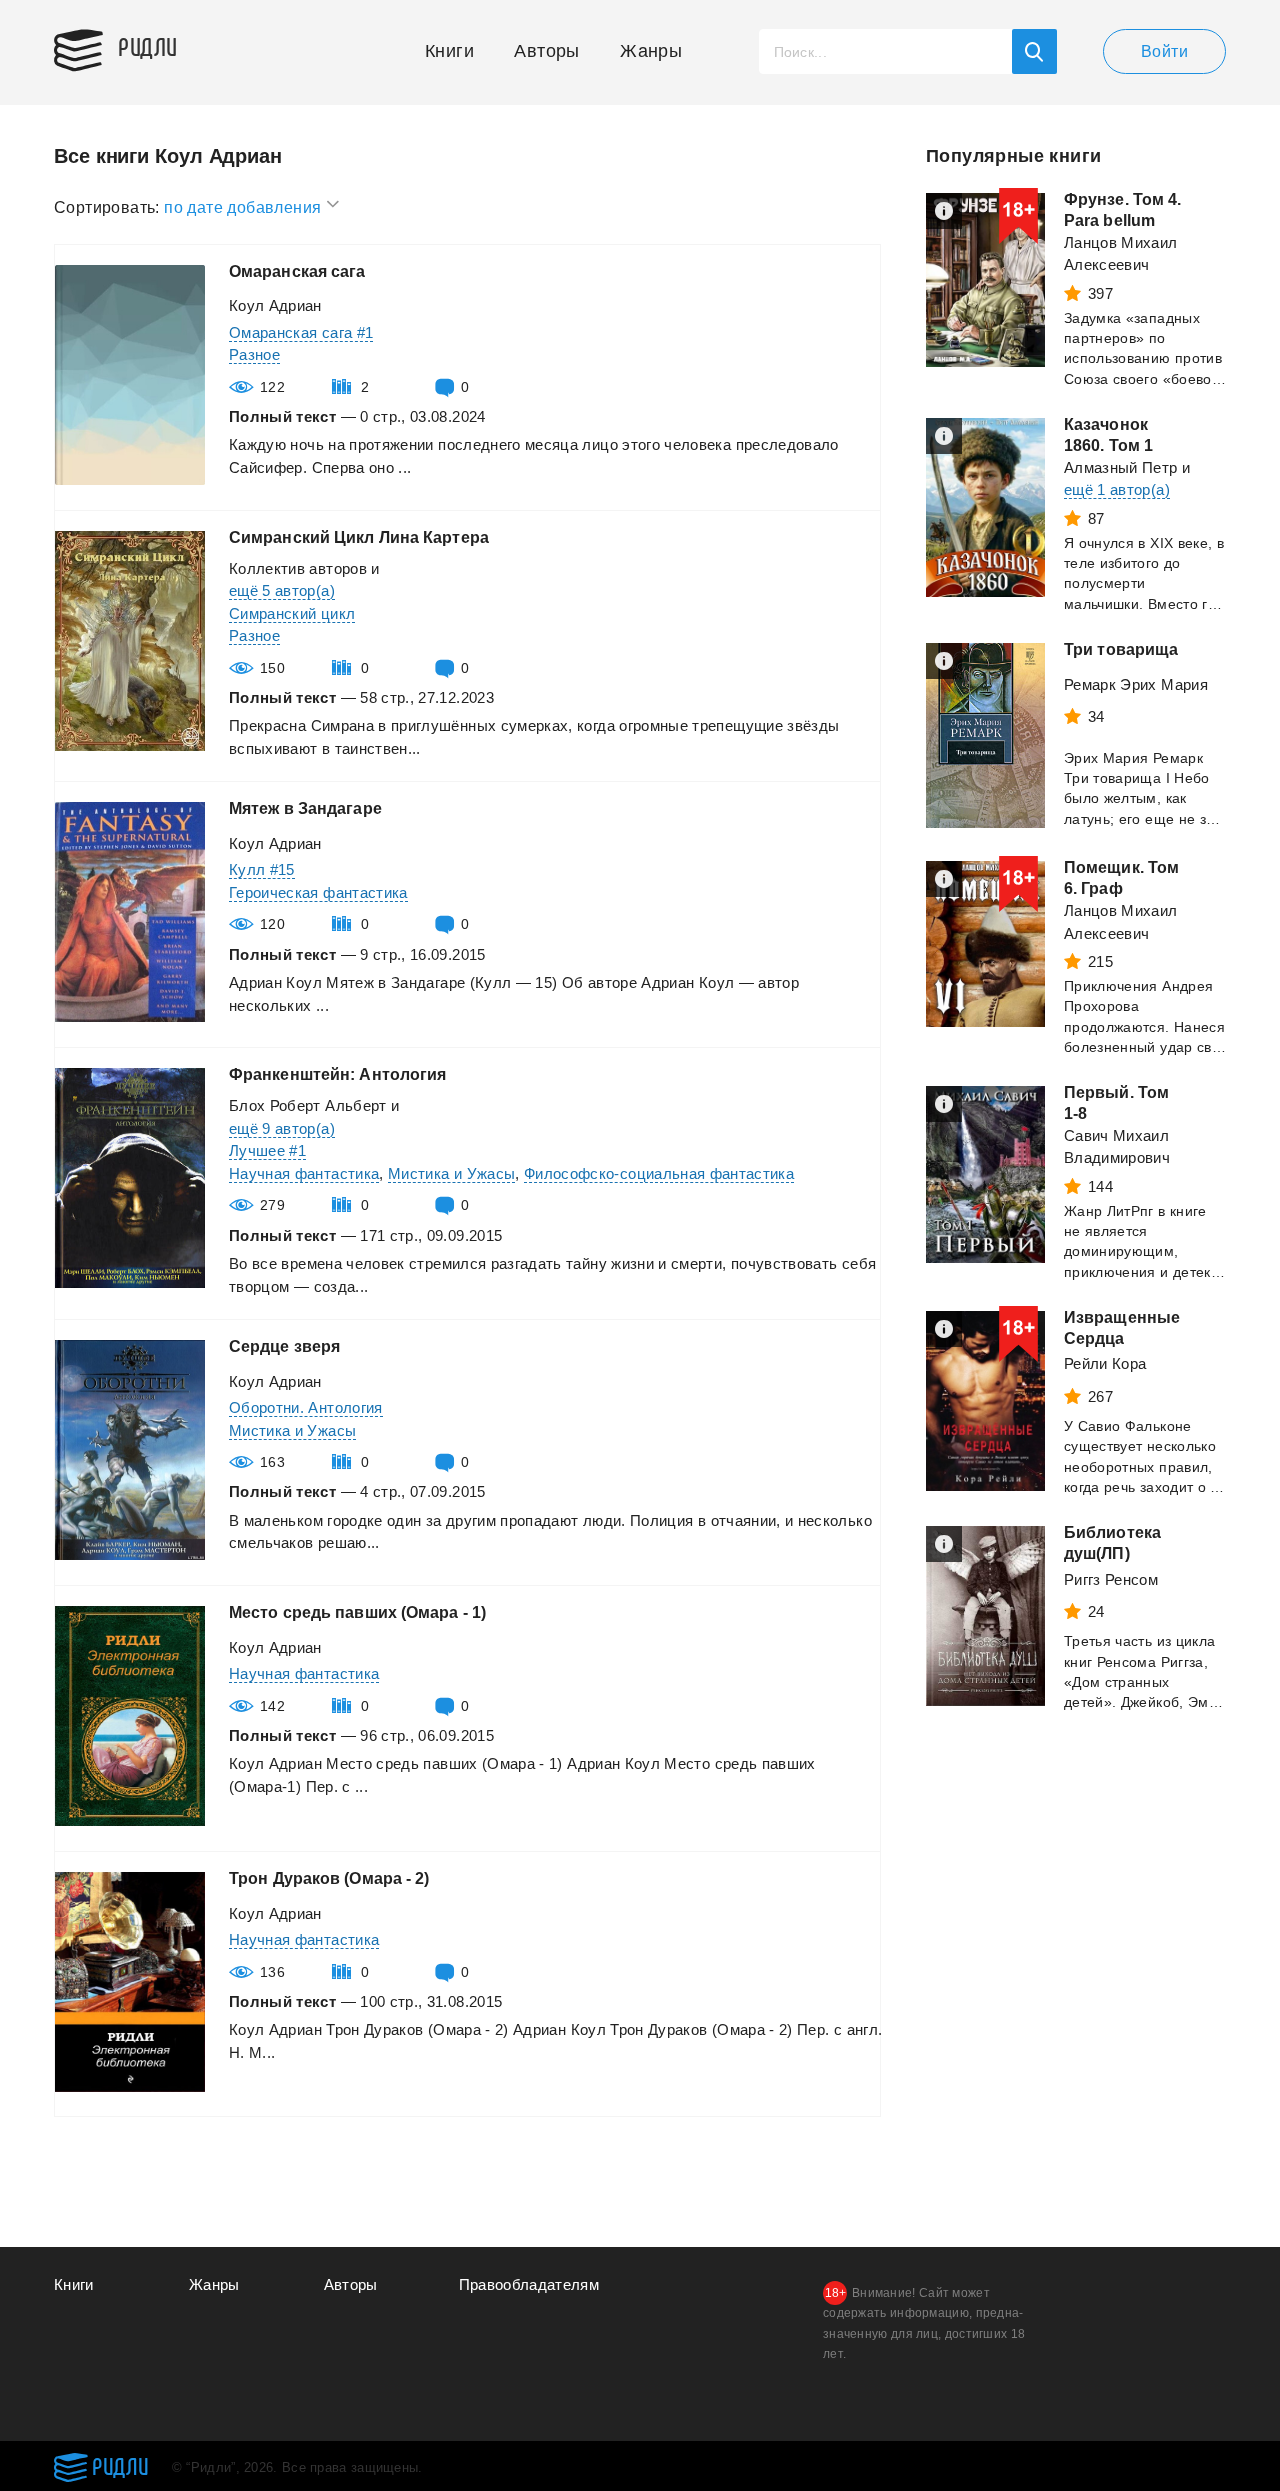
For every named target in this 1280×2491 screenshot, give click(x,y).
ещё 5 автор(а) (282, 590)
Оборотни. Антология (306, 1407)
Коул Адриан (275, 305)
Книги (449, 51)
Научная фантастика (304, 1173)
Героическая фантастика (318, 892)
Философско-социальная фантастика (659, 1173)
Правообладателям (529, 2284)
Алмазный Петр (1121, 467)
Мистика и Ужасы (451, 1173)
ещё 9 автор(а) (282, 1128)
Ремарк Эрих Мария (1136, 684)
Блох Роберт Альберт (308, 1105)
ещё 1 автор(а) (1117, 489)
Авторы (546, 51)
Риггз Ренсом (1111, 1579)
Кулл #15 (262, 869)
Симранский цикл (292, 613)
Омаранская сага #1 (301, 332)
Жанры (651, 51)
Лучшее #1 (267, 1150)
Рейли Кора (1105, 1363)
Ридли (148, 46)
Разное (254, 354)
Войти (1164, 51)
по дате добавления (245, 207)
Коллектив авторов (298, 568)
